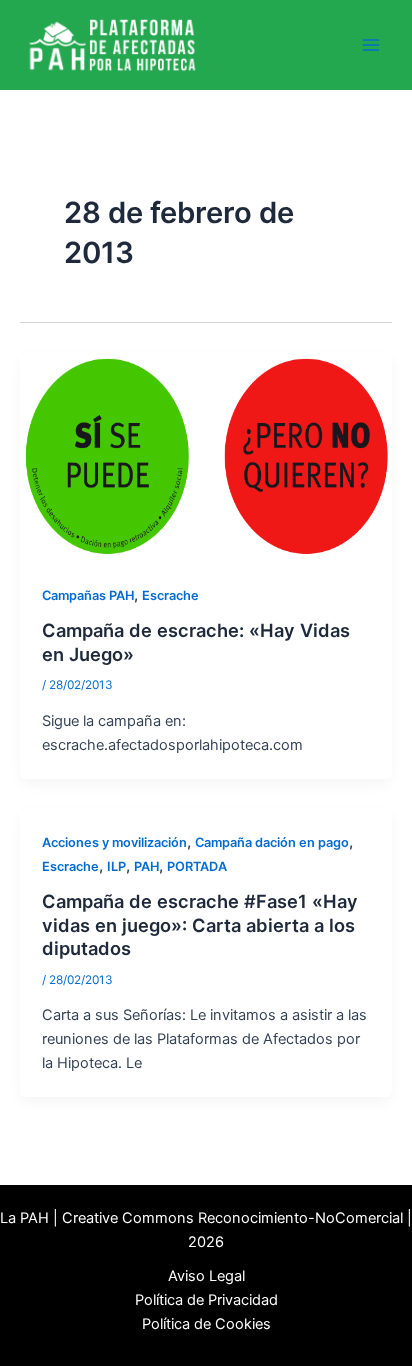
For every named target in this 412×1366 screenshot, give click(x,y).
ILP (116, 866)
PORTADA (197, 866)
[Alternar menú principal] (371, 45)
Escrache (170, 595)
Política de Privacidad (206, 1300)
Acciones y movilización (114, 842)
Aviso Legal (206, 1276)
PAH (146, 866)
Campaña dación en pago (272, 842)
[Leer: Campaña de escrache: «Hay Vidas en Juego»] (206, 456)
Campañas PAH (88, 595)
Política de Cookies (206, 1324)
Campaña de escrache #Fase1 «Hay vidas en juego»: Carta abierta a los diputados (200, 924)
